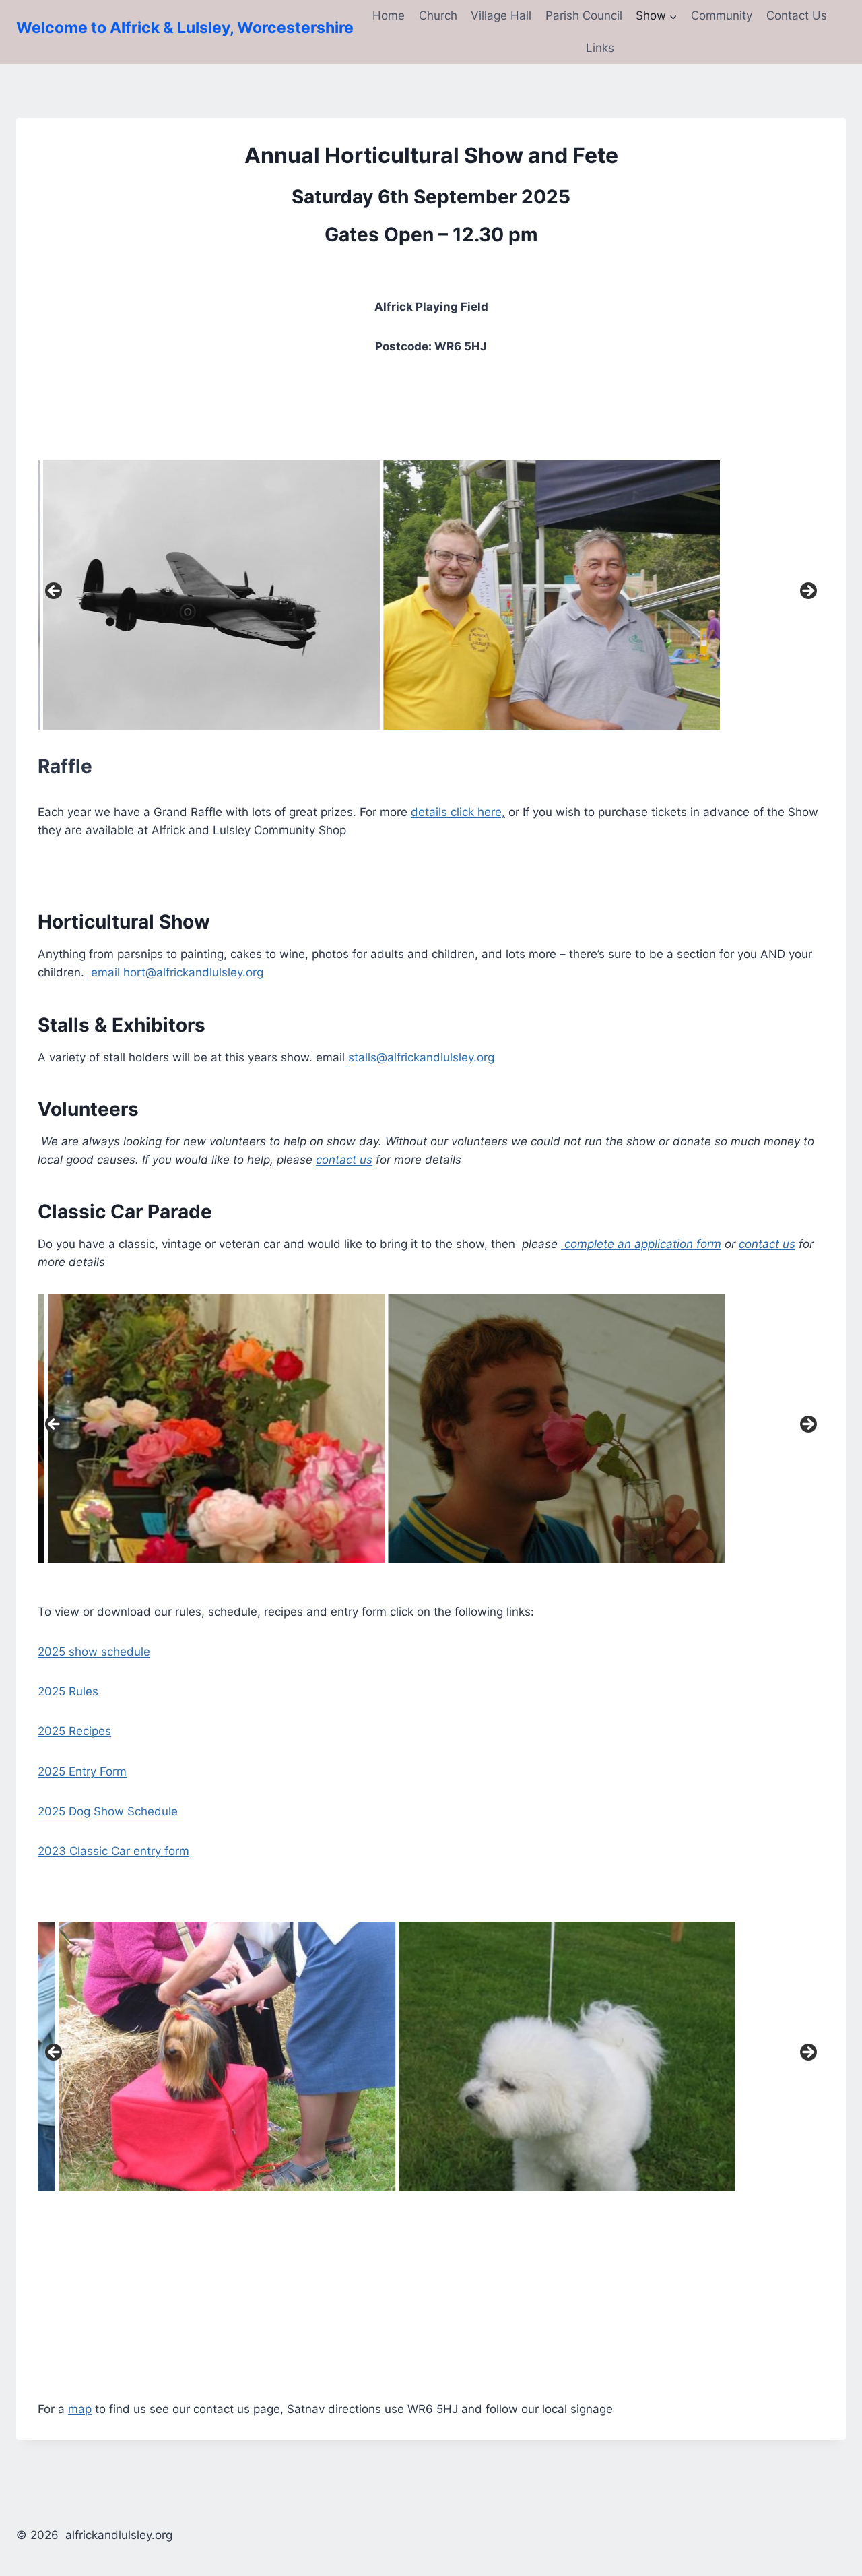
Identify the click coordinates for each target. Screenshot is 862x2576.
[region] (431, 595)
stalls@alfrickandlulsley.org (421, 1057)
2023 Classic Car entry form (113, 1851)
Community (722, 15)
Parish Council (584, 15)
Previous (55, 592)
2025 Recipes (74, 1731)
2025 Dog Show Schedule (108, 1811)
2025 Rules (68, 1691)
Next (807, 592)
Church (438, 15)
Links (600, 48)
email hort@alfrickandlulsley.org (177, 972)
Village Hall (501, 15)
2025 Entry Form (82, 1771)
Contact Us (797, 15)
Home (389, 15)
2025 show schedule (94, 1652)
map (80, 2409)
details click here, (458, 812)
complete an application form (641, 1244)
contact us (344, 1160)
